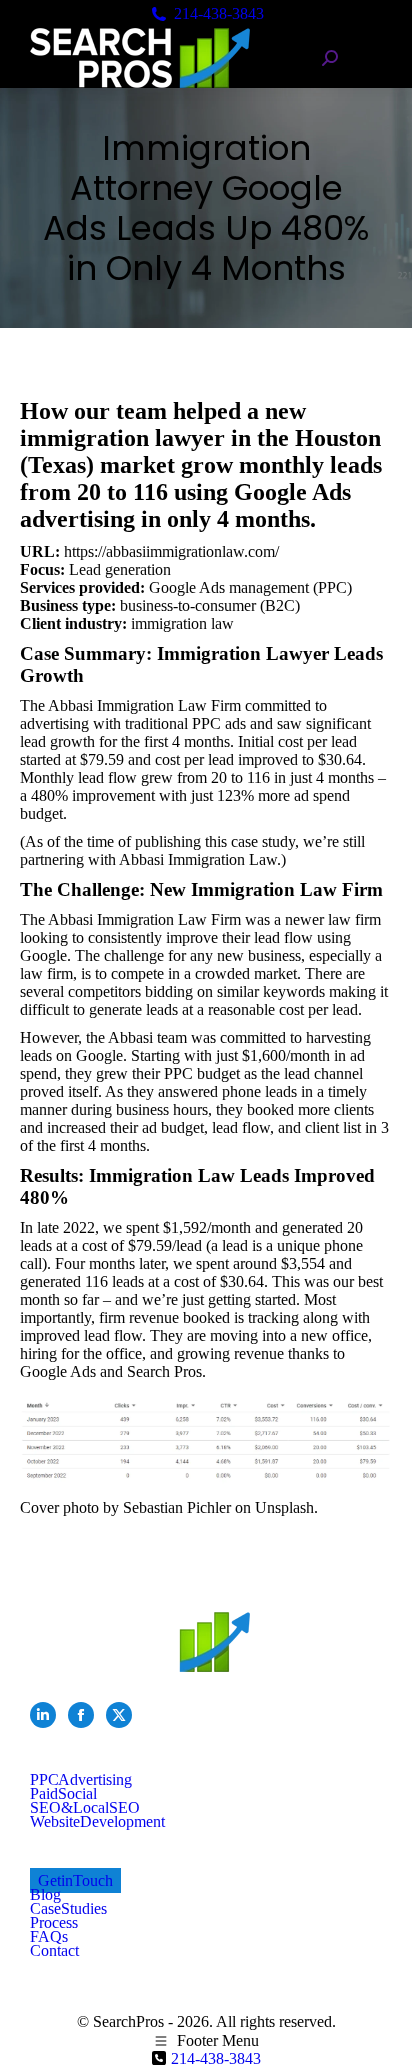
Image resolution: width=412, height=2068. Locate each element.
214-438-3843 (219, 13)
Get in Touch (75, 1880)
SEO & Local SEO (85, 1807)
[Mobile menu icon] (370, 58)
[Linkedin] (43, 1715)
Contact (54, 1950)
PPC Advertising (81, 1779)
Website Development (97, 1821)
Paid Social (63, 1793)
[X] (119, 1715)
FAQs (49, 1936)
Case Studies (68, 1908)
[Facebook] (81, 1715)
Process (54, 1922)
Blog (45, 1894)
